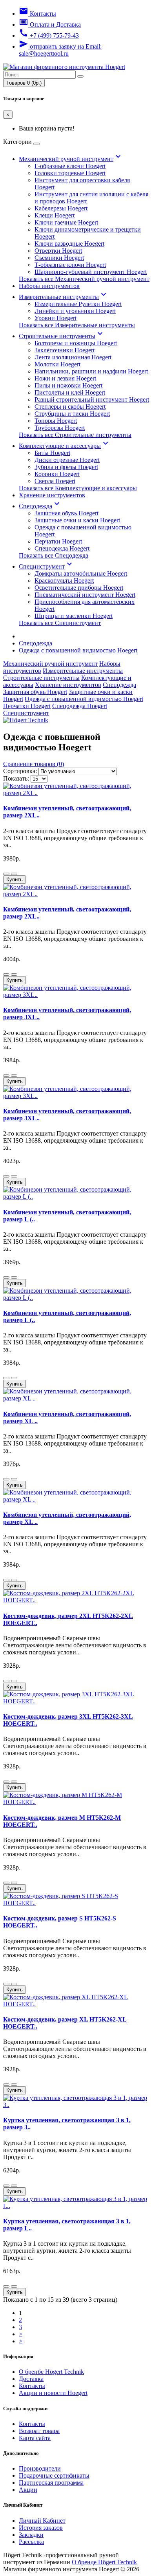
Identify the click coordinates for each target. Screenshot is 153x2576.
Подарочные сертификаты (54, 2475)
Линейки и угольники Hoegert (75, 311)
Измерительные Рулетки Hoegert (78, 304)
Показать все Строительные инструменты (75, 435)
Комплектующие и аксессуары (65, 446)
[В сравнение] (14, 874)
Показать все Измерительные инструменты (77, 325)
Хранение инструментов (52, 495)
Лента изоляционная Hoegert (73, 357)
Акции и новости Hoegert (53, 2393)
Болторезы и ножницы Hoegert (76, 343)
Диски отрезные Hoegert (67, 460)
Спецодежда (40, 506)
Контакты (32, 2386)
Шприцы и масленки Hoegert (74, 616)
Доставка (31, 2379)
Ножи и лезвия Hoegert (65, 378)
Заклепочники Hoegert (65, 350)
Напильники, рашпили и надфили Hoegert (91, 371)
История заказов (41, 2528)
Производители (40, 2468)
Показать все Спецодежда (54, 555)
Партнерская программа (51, 2483)
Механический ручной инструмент (71, 159)
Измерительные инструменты (64, 297)
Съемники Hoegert (59, 258)
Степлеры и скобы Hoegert (70, 407)
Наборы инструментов (49, 286)
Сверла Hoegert (55, 481)
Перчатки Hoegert (58, 541)
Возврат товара (39, 2431)
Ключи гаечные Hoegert (66, 222)
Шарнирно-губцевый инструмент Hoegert (91, 272)
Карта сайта (35, 2438)
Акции (28, 2490)
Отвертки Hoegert (58, 251)
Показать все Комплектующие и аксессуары (78, 488)
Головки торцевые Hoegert (70, 173)
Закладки (31, 2535)
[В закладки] (6, 874)
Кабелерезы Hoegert (61, 208)
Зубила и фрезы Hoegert (66, 467)
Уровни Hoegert (56, 318)
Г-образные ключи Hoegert (70, 166)
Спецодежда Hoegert (62, 548)
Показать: (16, 778)
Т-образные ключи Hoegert (70, 265)
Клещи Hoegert (55, 215)
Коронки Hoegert (57, 474)
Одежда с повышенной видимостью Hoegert (78, 650)
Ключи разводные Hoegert (69, 244)
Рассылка (31, 2542)
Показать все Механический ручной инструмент (84, 279)
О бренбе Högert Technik (51, 2372)
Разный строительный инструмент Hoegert (92, 399)
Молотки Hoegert (57, 364)
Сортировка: (20, 771)
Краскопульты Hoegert (64, 581)
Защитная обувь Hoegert (66, 513)
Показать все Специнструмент (60, 623)
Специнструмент (46, 566)
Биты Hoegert (52, 453)
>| (21, 2341)
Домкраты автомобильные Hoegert (81, 573)
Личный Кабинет (42, 2521)
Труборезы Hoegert (60, 428)
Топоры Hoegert (56, 421)
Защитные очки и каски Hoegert (77, 520)
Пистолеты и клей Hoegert (70, 392)
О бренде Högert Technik (104, 2562)
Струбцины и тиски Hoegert (72, 414)
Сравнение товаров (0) (34, 764)
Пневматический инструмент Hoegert (85, 595)
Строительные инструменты (62, 336)
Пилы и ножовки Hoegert (68, 385)
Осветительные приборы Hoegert (79, 588)
